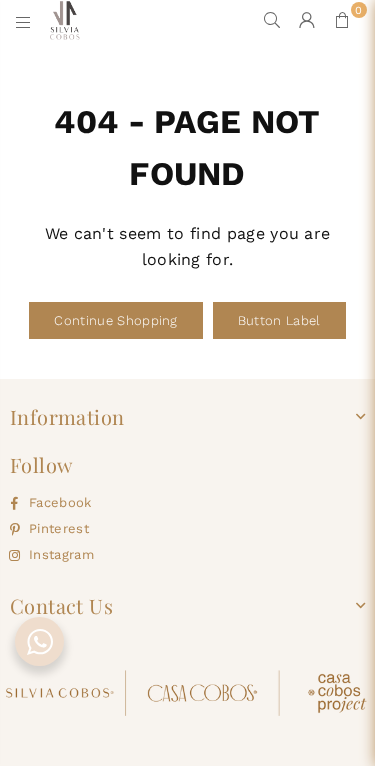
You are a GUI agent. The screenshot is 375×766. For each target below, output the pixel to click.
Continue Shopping (115, 320)
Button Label (279, 320)
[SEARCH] (272, 20)
